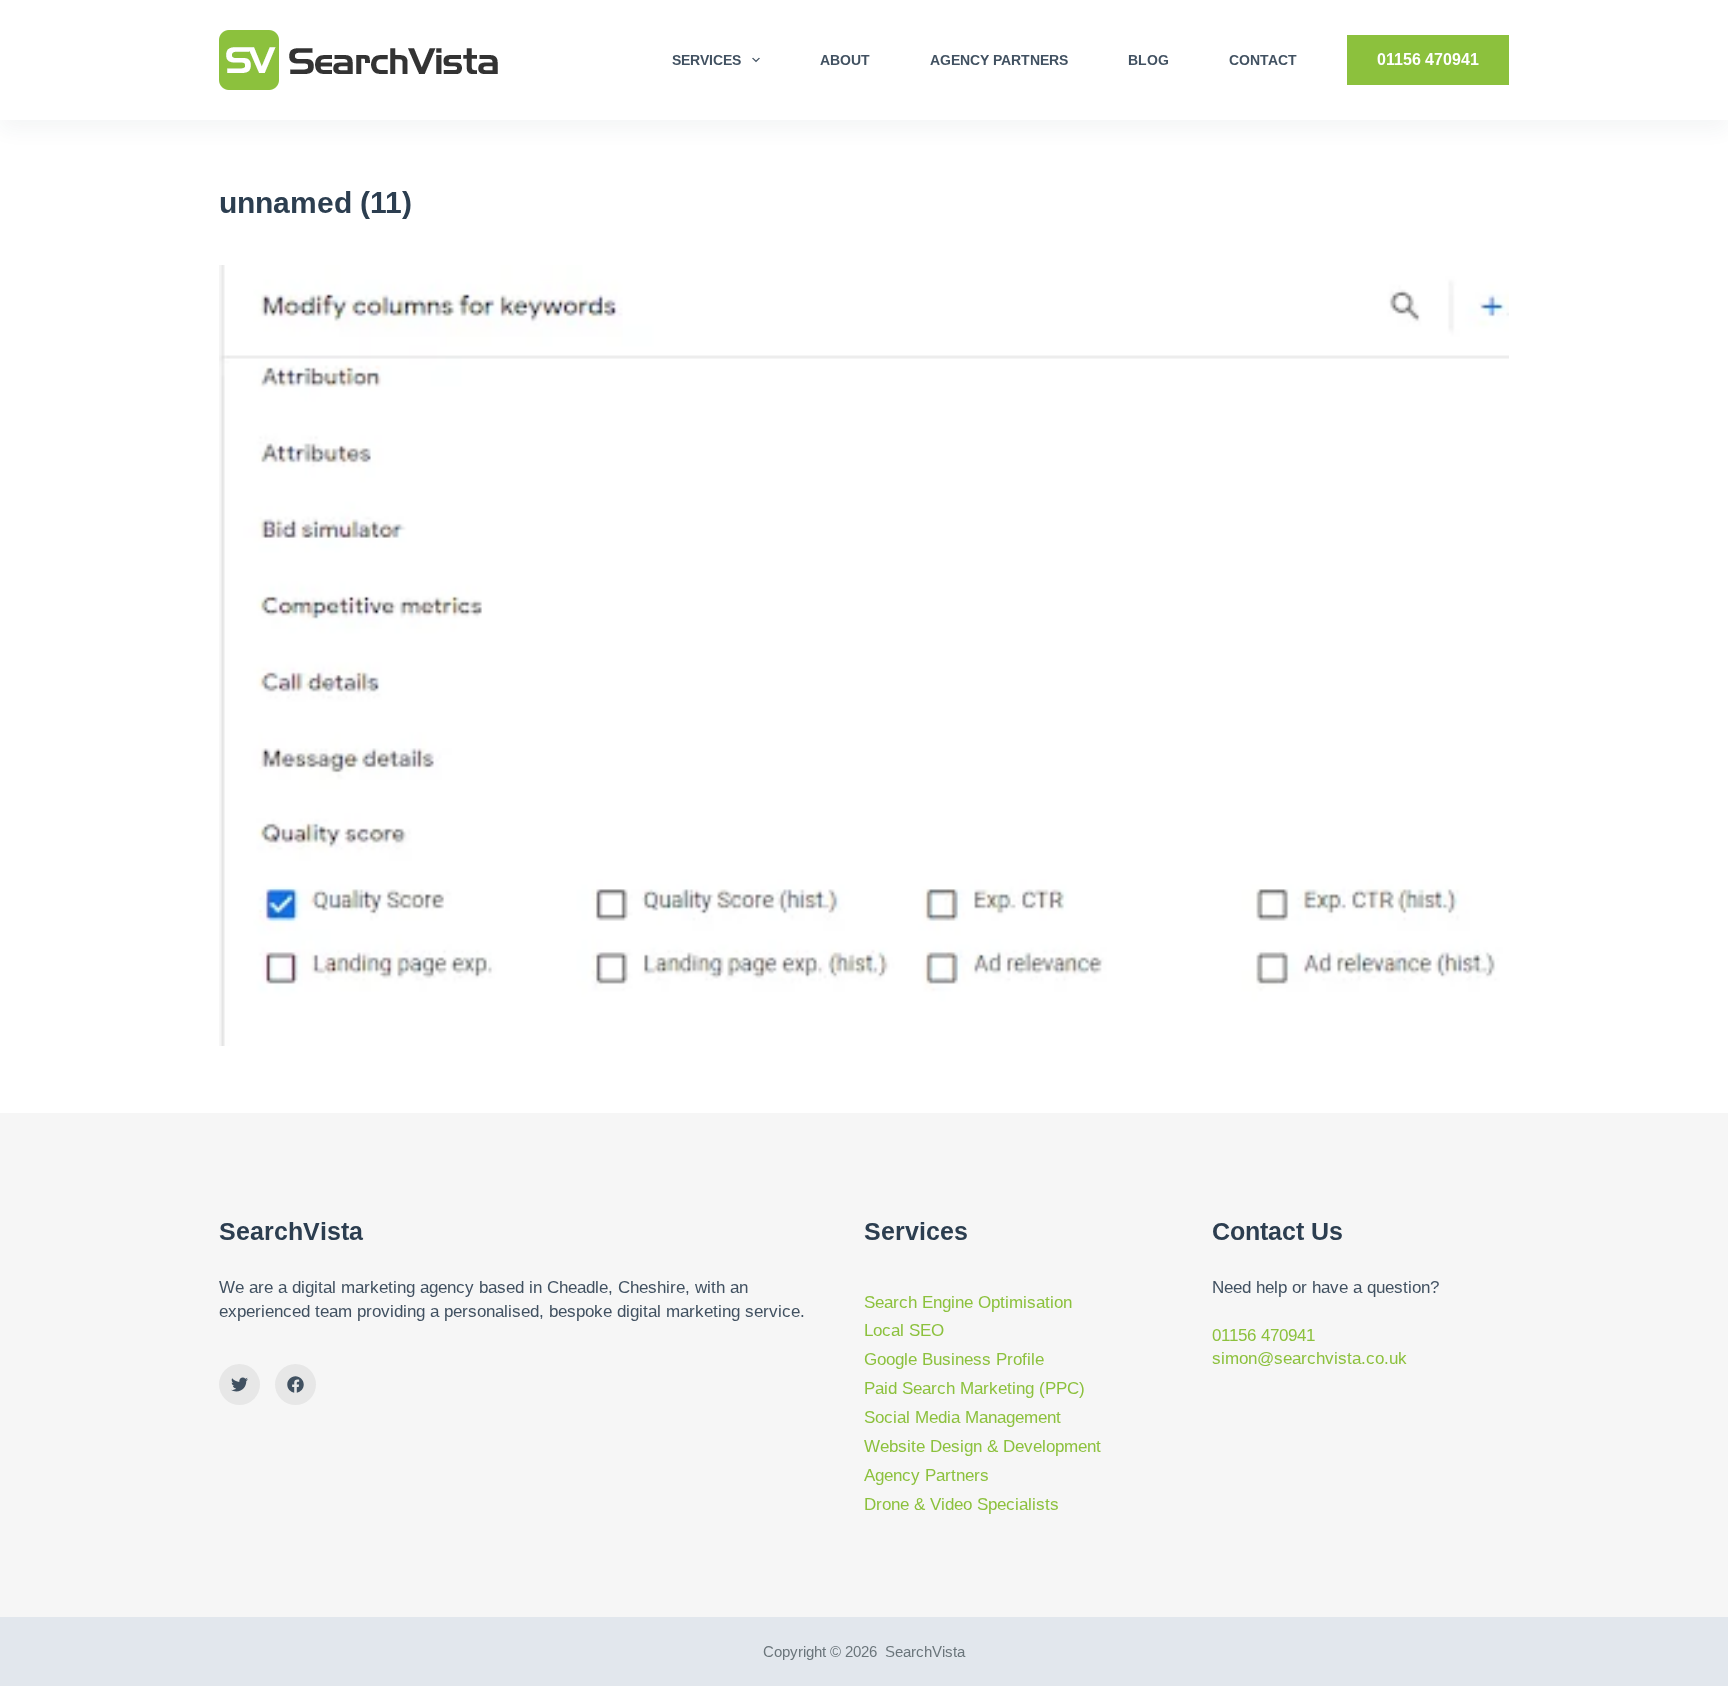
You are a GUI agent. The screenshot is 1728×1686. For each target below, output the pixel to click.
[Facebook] (295, 1384)
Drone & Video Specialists (961, 1504)
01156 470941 (1428, 59)
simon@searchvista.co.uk (1309, 1358)
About (845, 60)
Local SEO (904, 1330)
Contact (1263, 60)
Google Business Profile (954, 1359)
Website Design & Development (982, 1446)
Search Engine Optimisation (968, 1302)
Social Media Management (962, 1417)
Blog (1148, 60)
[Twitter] (239, 1384)
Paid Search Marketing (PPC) (974, 1388)
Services (706, 60)
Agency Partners (999, 60)
